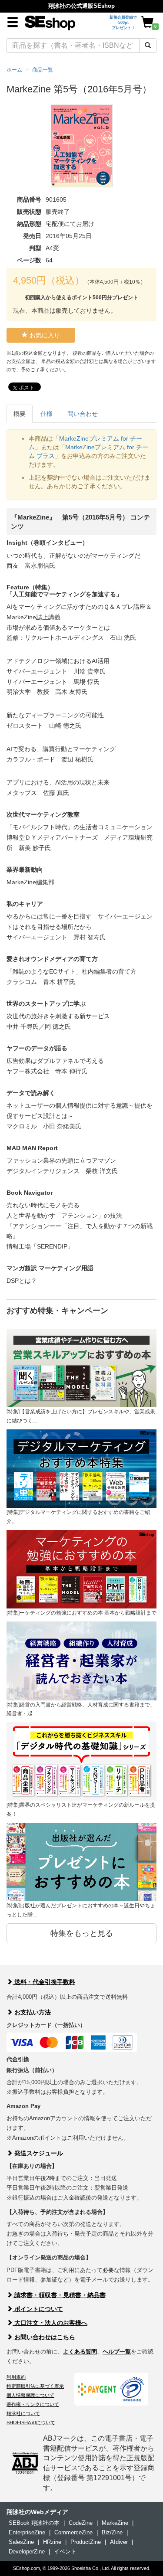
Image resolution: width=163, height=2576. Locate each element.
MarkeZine (115, 2523)
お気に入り (44, 335)
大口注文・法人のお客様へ (50, 2323)
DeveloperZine (27, 2551)
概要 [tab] (20, 414)
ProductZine (86, 2542)
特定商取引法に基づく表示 (35, 2386)
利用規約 (16, 2377)
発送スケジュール (38, 2153)
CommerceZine (73, 2532)
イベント (65, 2551)
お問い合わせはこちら (44, 2337)
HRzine (52, 2542)
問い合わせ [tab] (83, 414)
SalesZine (21, 2542)
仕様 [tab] (47, 414)
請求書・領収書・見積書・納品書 (59, 2295)
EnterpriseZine (27, 2532)
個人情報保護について (30, 2395)
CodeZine (81, 2523)
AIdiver (119, 2542)
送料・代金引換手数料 (44, 1982)
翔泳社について (23, 2413)
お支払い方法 (32, 2012)
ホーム (14, 70)
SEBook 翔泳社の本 (34, 2523)
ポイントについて (38, 2309)
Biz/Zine (112, 2532)
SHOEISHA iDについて (31, 2422)
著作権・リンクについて (33, 2404)
